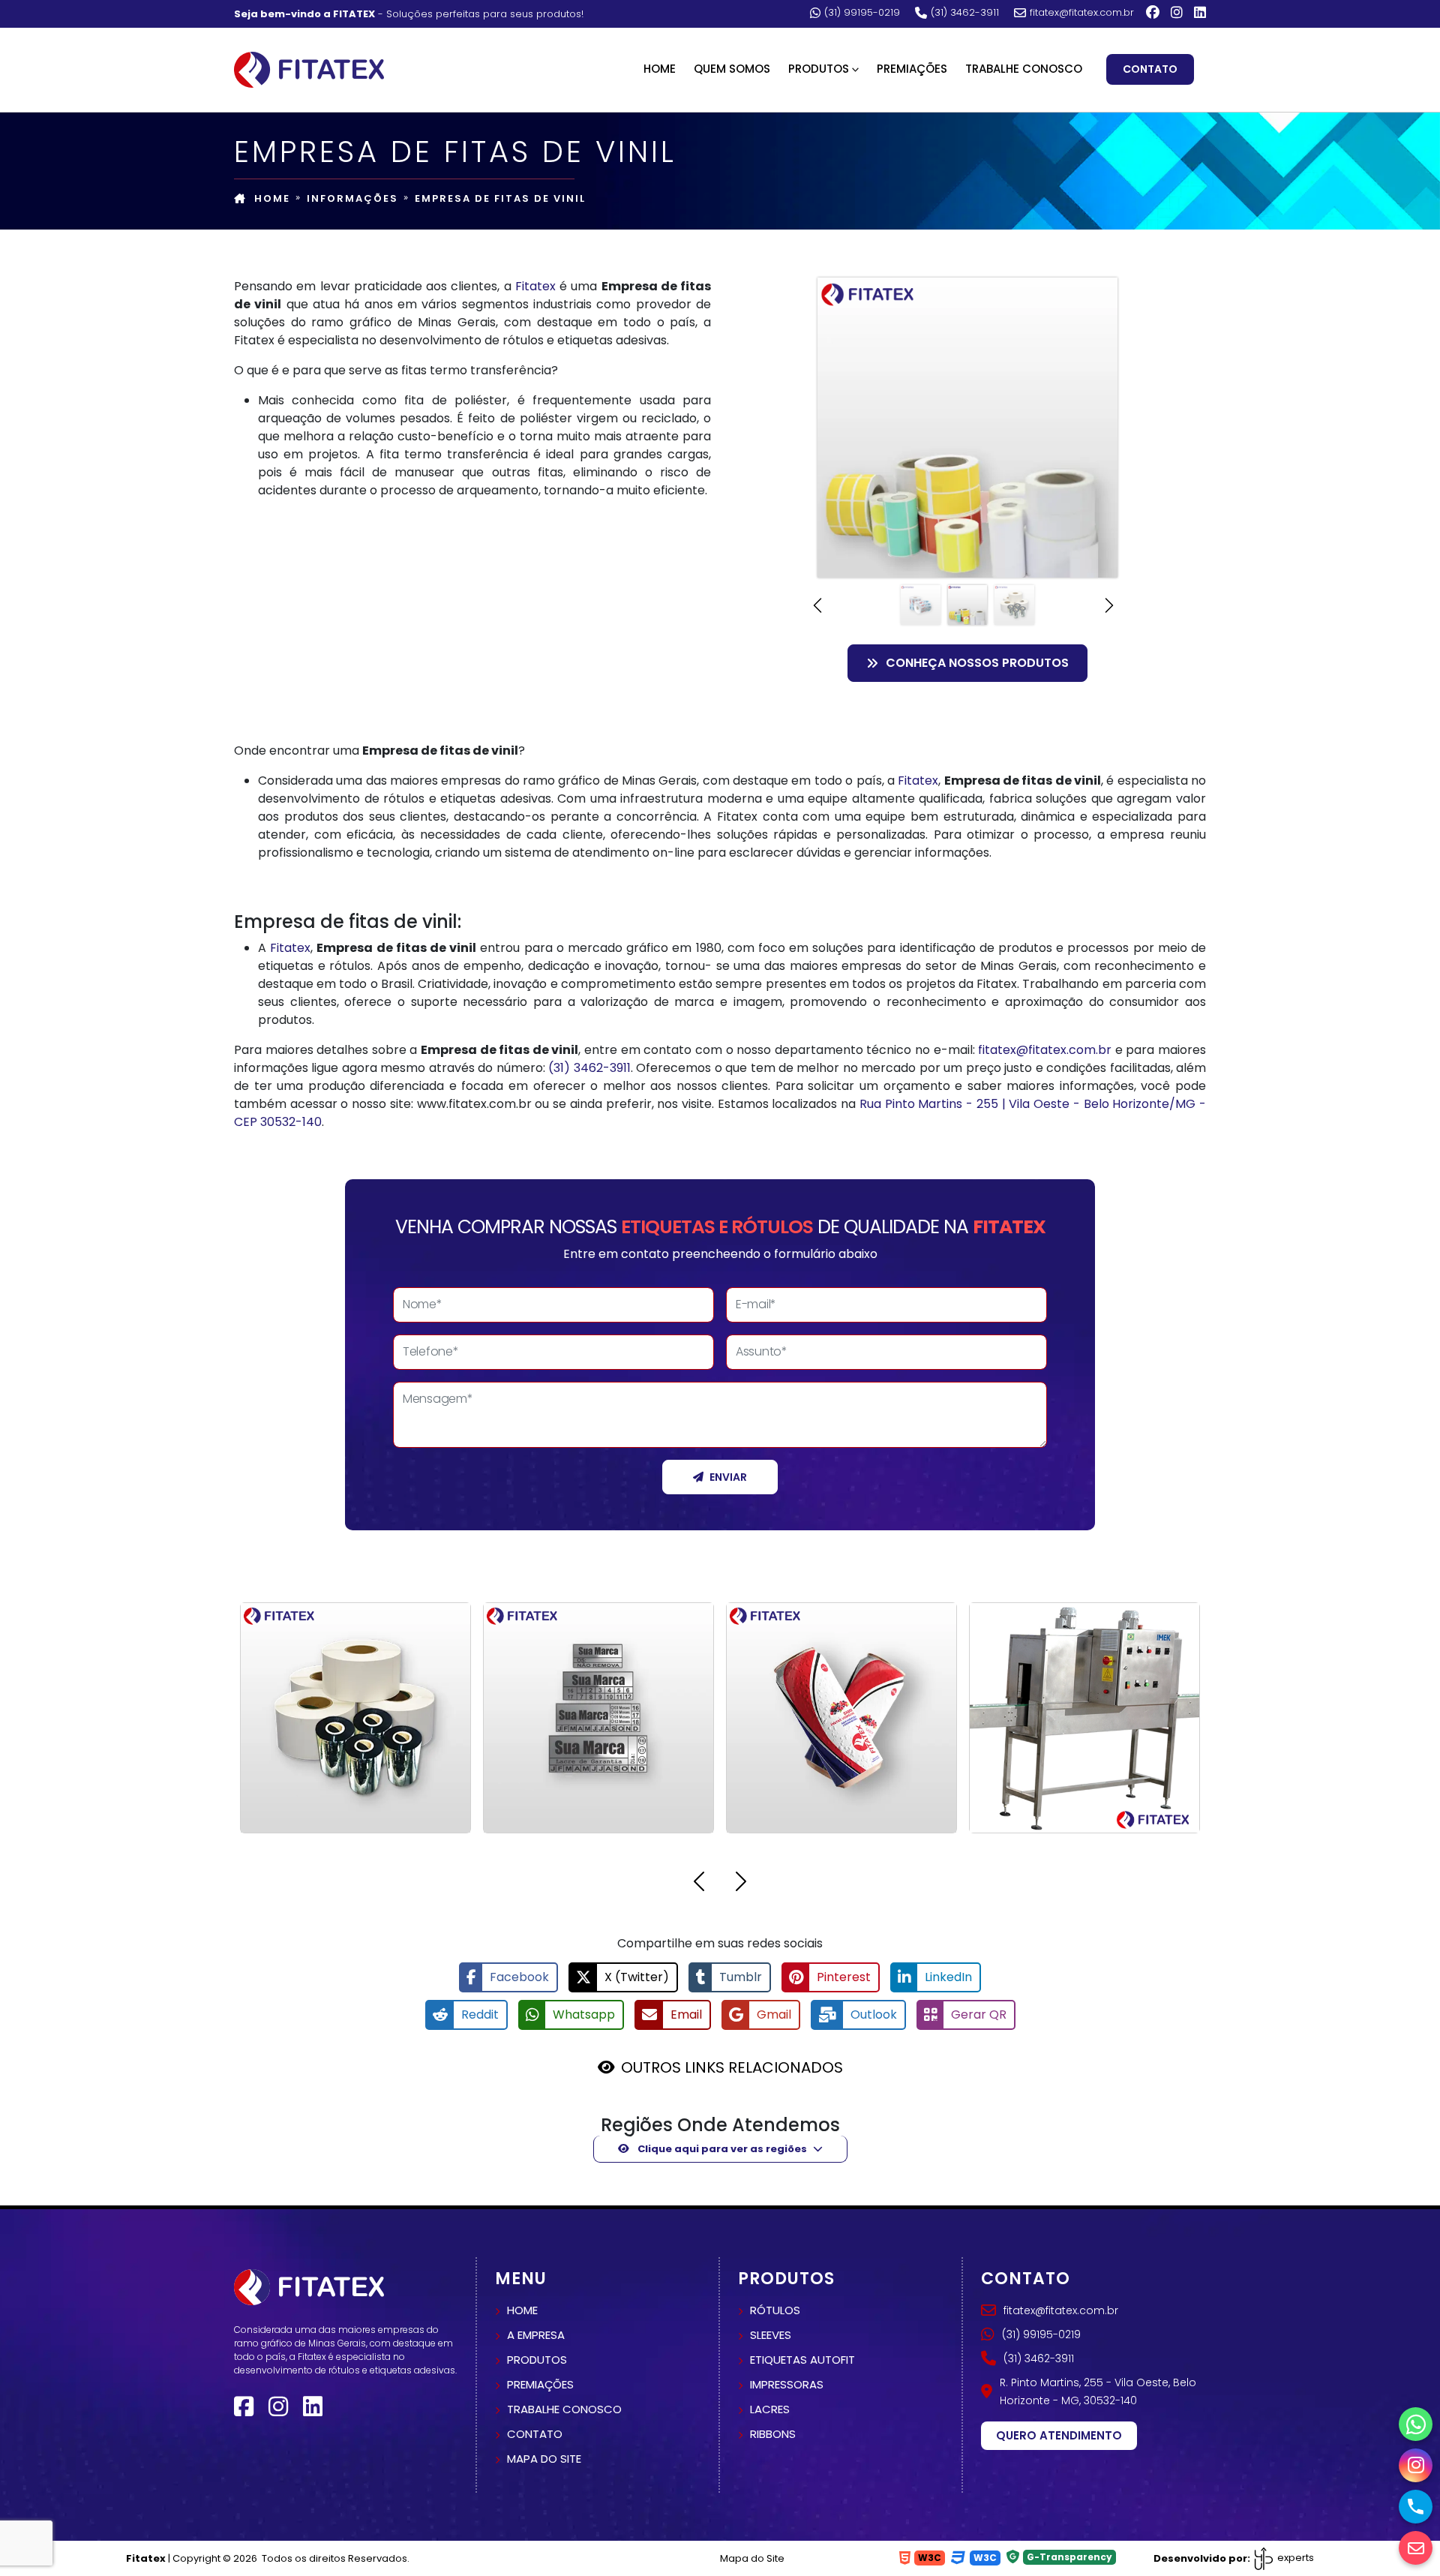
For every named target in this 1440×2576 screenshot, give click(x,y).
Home (660, 69)
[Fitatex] (309, 68)
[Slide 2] (968, 605)
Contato (1150, 69)
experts (1294, 2558)
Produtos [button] (819, 69)
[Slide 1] (921, 605)
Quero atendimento (1059, 2435)
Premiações (912, 69)
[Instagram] (1177, 13)
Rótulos (775, 2310)
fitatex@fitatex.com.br (1082, 13)
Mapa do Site (752, 2558)
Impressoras (787, 2384)
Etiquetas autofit (802, 2360)
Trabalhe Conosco (1024, 69)
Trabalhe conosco (564, 2409)
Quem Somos (732, 69)
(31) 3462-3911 (965, 13)
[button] (822, 605)
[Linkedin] (1200, 13)
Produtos (537, 2360)
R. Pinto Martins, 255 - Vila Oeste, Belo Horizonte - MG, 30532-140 (1098, 2391)
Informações (352, 198)
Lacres (770, 2409)
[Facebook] (1153, 13)
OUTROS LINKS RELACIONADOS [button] (732, 2067)
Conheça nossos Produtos (977, 663)
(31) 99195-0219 (862, 13)
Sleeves (771, 2335)
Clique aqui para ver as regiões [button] (721, 2149)
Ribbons (773, 2434)
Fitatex (535, 286)
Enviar (728, 1477)
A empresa (536, 2335)
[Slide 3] (1014, 605)
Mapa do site (544, 2459)
